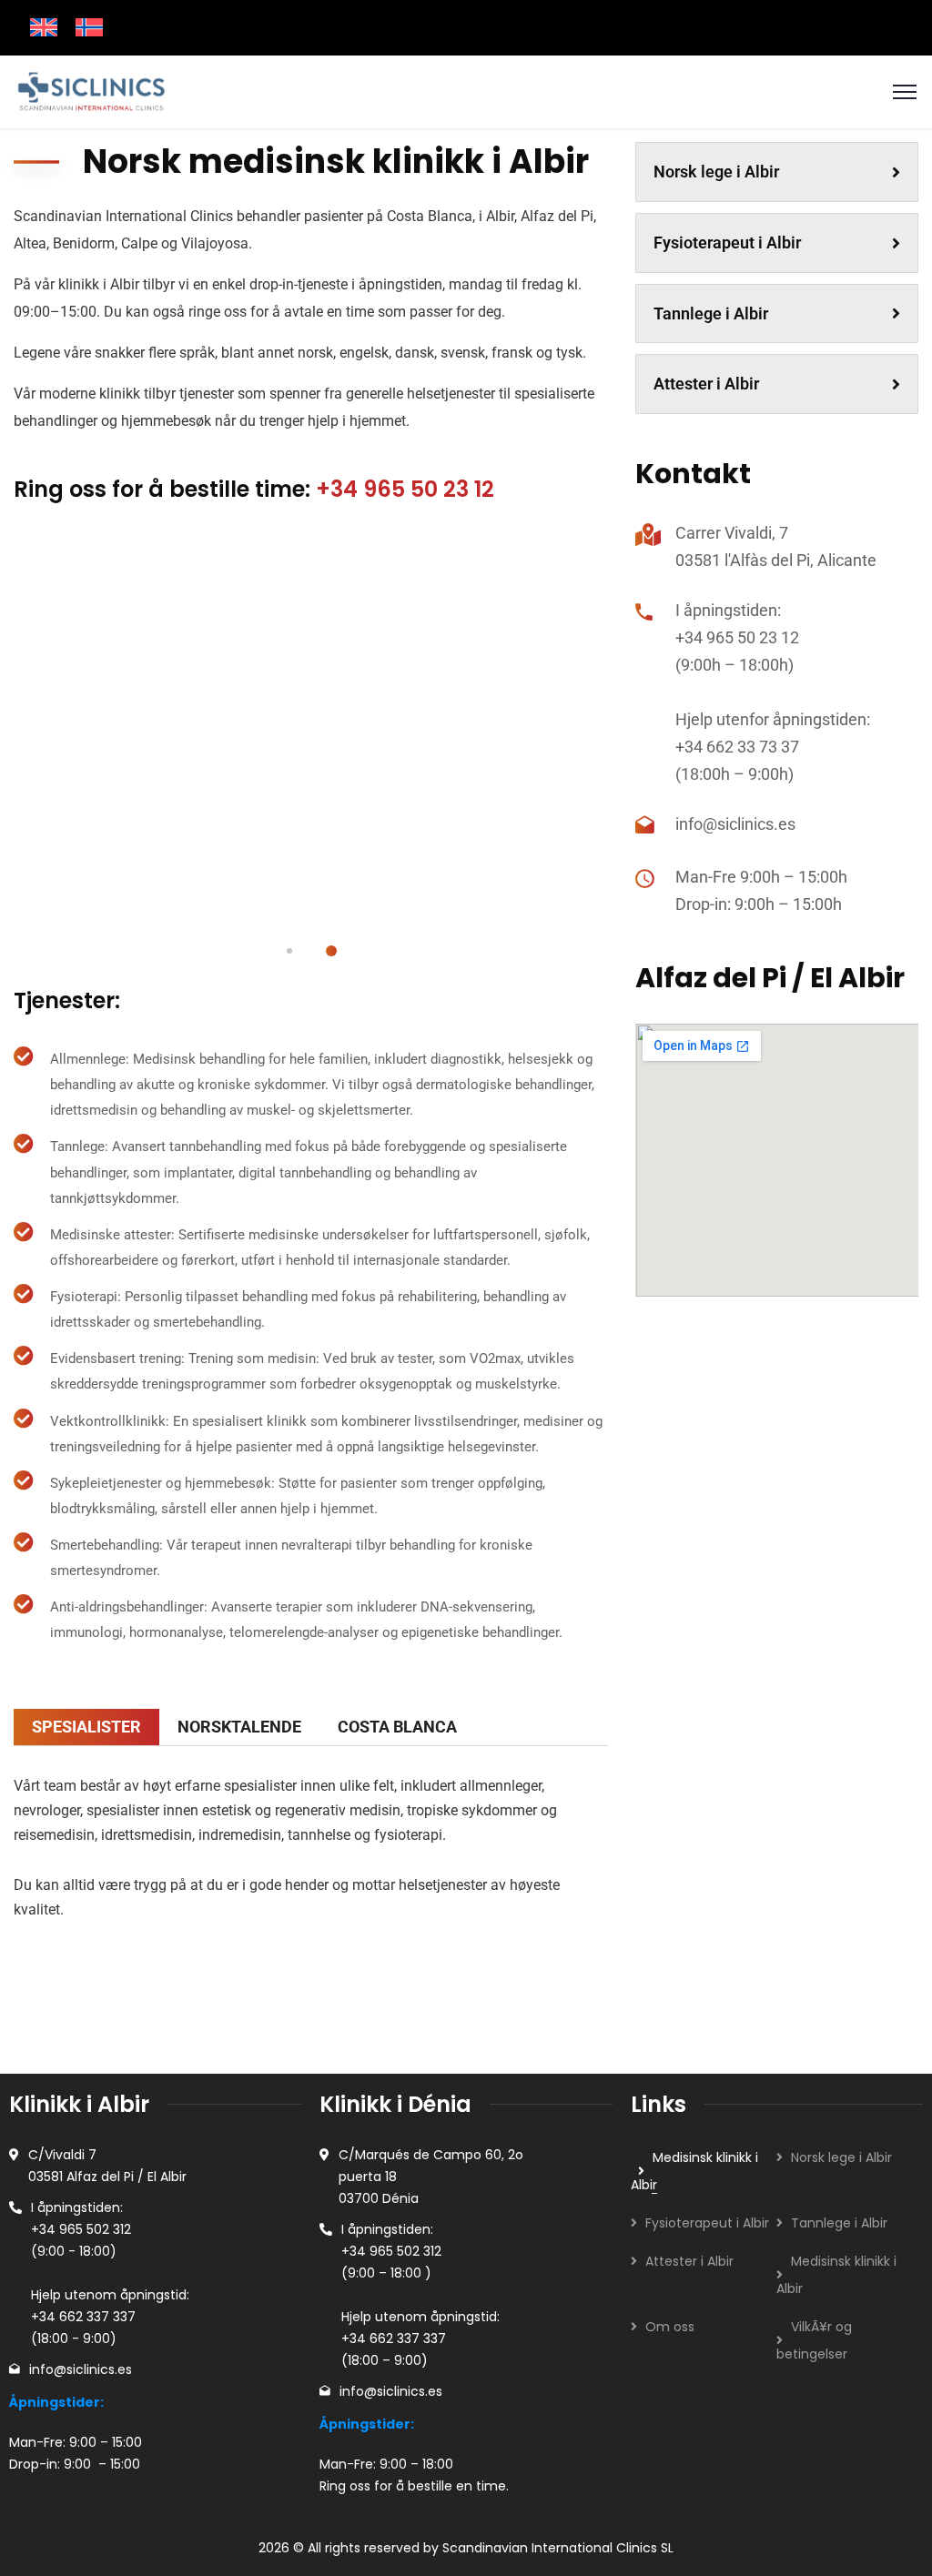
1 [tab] (289, 951)
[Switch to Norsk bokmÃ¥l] (89, 28)
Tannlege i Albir (711, 313)
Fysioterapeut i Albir (727, 242)
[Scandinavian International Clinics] (91, 91)
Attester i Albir (706, 384)
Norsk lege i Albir (716, 172)
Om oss (670, 2327)
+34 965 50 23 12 (405, 489)
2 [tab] (331, 951)
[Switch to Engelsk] (44, 28)
